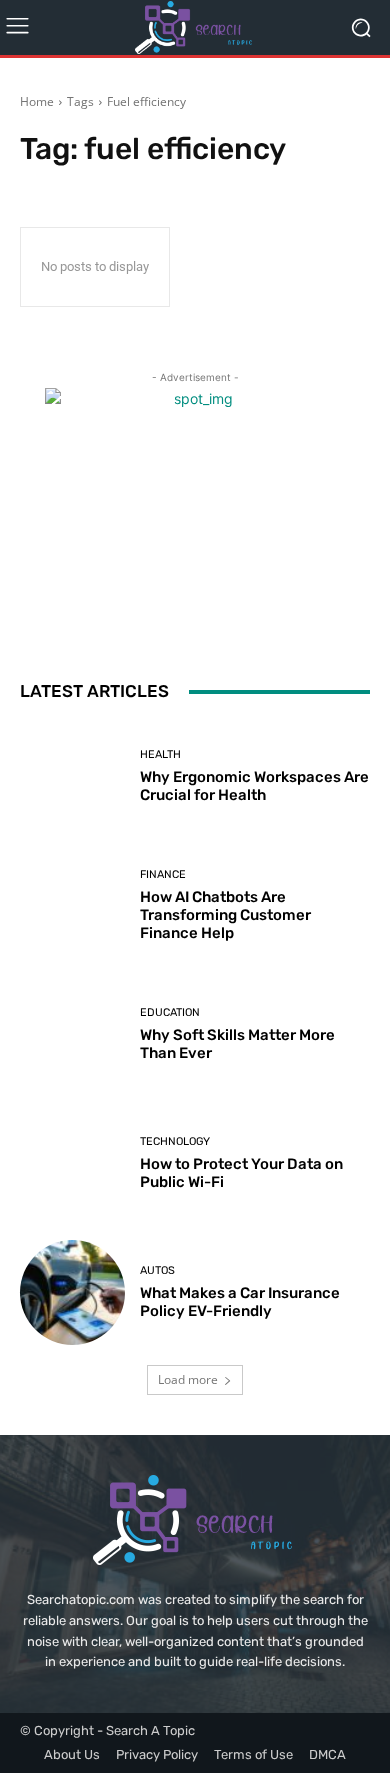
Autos (157, 1270)
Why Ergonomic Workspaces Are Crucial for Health (254, 786)
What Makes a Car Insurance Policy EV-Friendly (240, 1302)
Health (160, 754)
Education (170, 1012)
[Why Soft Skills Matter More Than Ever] (72, 1034)
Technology (175, 1141)
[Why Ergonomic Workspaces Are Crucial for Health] (72, 776)
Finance (163, 874)
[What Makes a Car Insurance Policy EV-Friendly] (72, 1292)
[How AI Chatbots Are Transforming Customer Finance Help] (72, 905)
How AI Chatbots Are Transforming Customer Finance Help (225, 915)
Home (37, 101)
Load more (188, 1379)
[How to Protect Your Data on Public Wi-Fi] (72, 1163)
